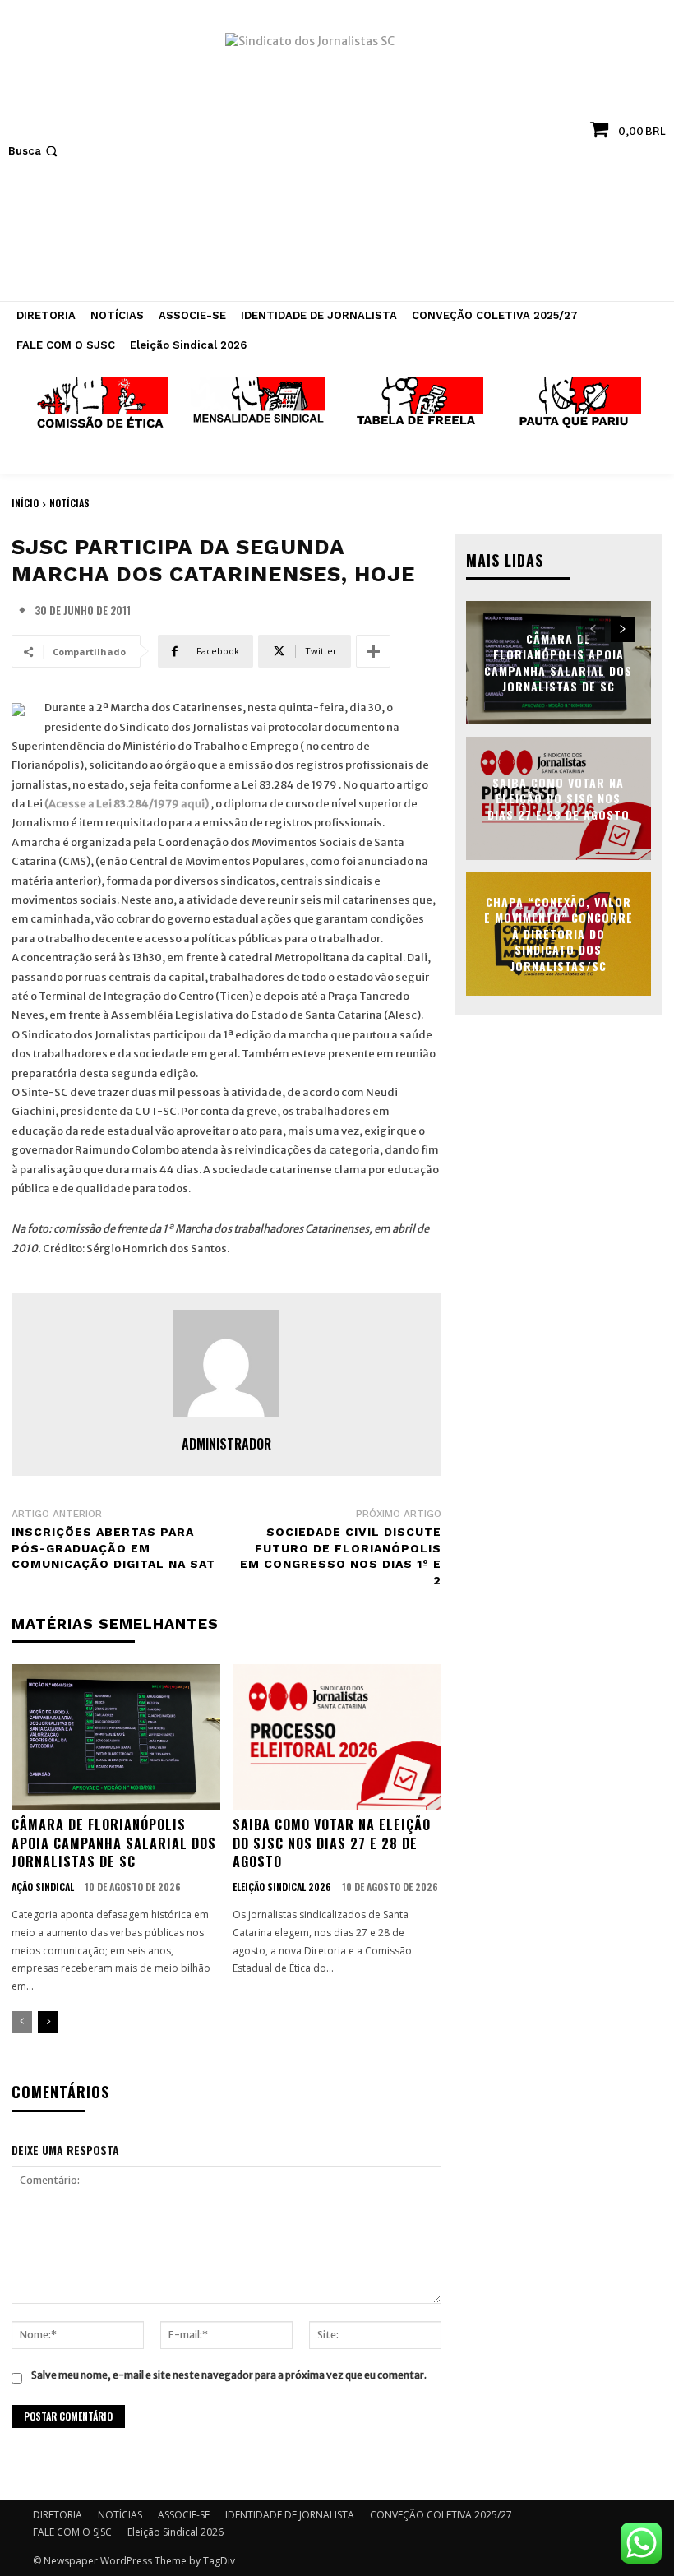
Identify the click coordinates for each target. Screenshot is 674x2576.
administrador (226, 1444)
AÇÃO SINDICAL (43, 1887)
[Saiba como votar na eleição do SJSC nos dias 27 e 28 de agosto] (337, 1737)
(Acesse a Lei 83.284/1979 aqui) (127, 804)
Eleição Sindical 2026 (282, 1887)
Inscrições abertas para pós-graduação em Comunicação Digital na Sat (113, 1548)
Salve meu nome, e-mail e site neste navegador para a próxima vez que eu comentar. (229, 2375)
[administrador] (226, 1363)
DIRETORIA (58, 2515)
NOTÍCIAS (69, 503)
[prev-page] (22, 2022)
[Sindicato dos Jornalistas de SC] (337, 159)
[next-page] (48, 2022)
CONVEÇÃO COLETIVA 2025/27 (441, 2515)
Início (25, 503)
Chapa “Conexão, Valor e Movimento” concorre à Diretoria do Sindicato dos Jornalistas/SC (559, 934)
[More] (373, 651)
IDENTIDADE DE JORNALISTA (290, 2515)
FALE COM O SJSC (72, 2532)
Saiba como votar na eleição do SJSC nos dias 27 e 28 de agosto (332, 1843)
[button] (35, 151)
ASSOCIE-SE (184, 2515)
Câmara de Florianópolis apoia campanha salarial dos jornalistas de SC (114, 1843)
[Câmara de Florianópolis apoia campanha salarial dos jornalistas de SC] (116, 1737)
